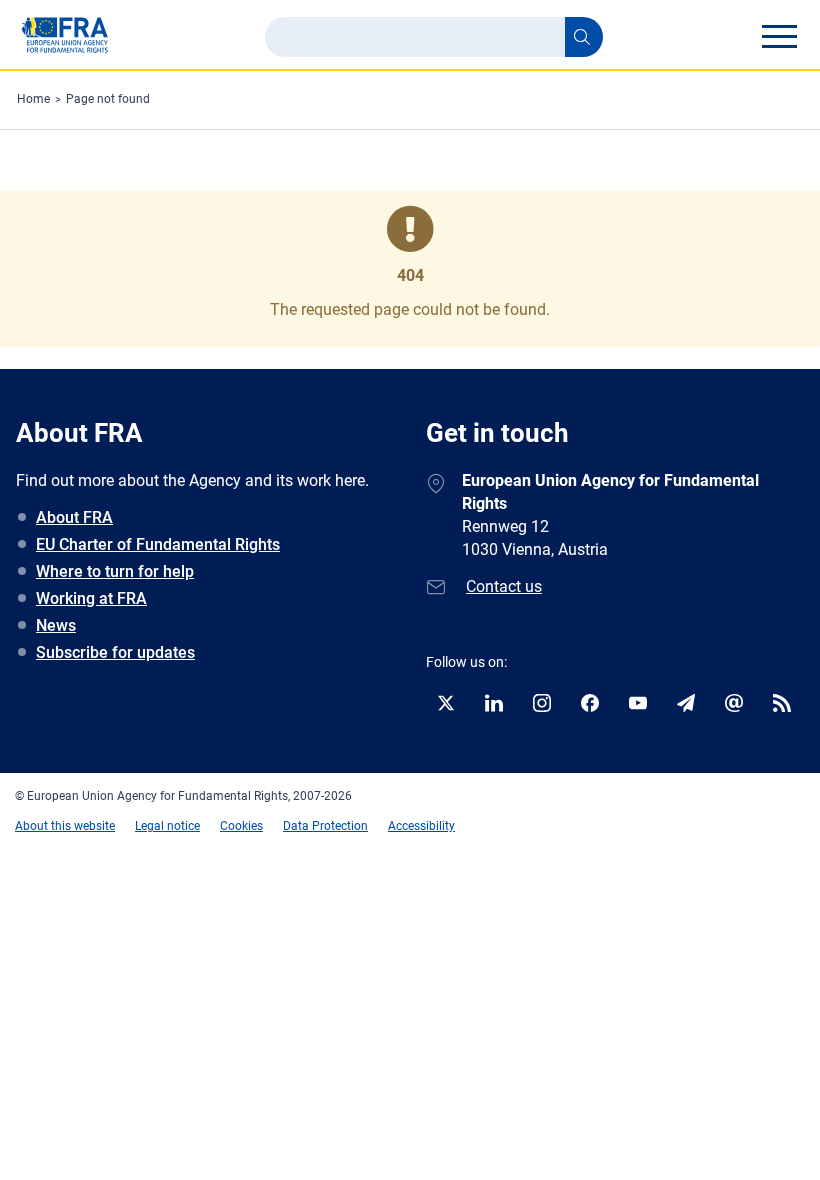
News (56, 625)
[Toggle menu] (779, 36)
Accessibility (421, 826)
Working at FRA (91, 598)
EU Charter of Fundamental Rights (158, 544)
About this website (65, 826)
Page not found (108, 99)
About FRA (74, 517)
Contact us (504, 586)
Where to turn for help (115, 571)
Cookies (241, 826)
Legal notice (167, 826)
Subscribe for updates (115, 652)
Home (33, 99)
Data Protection (325, 826)
